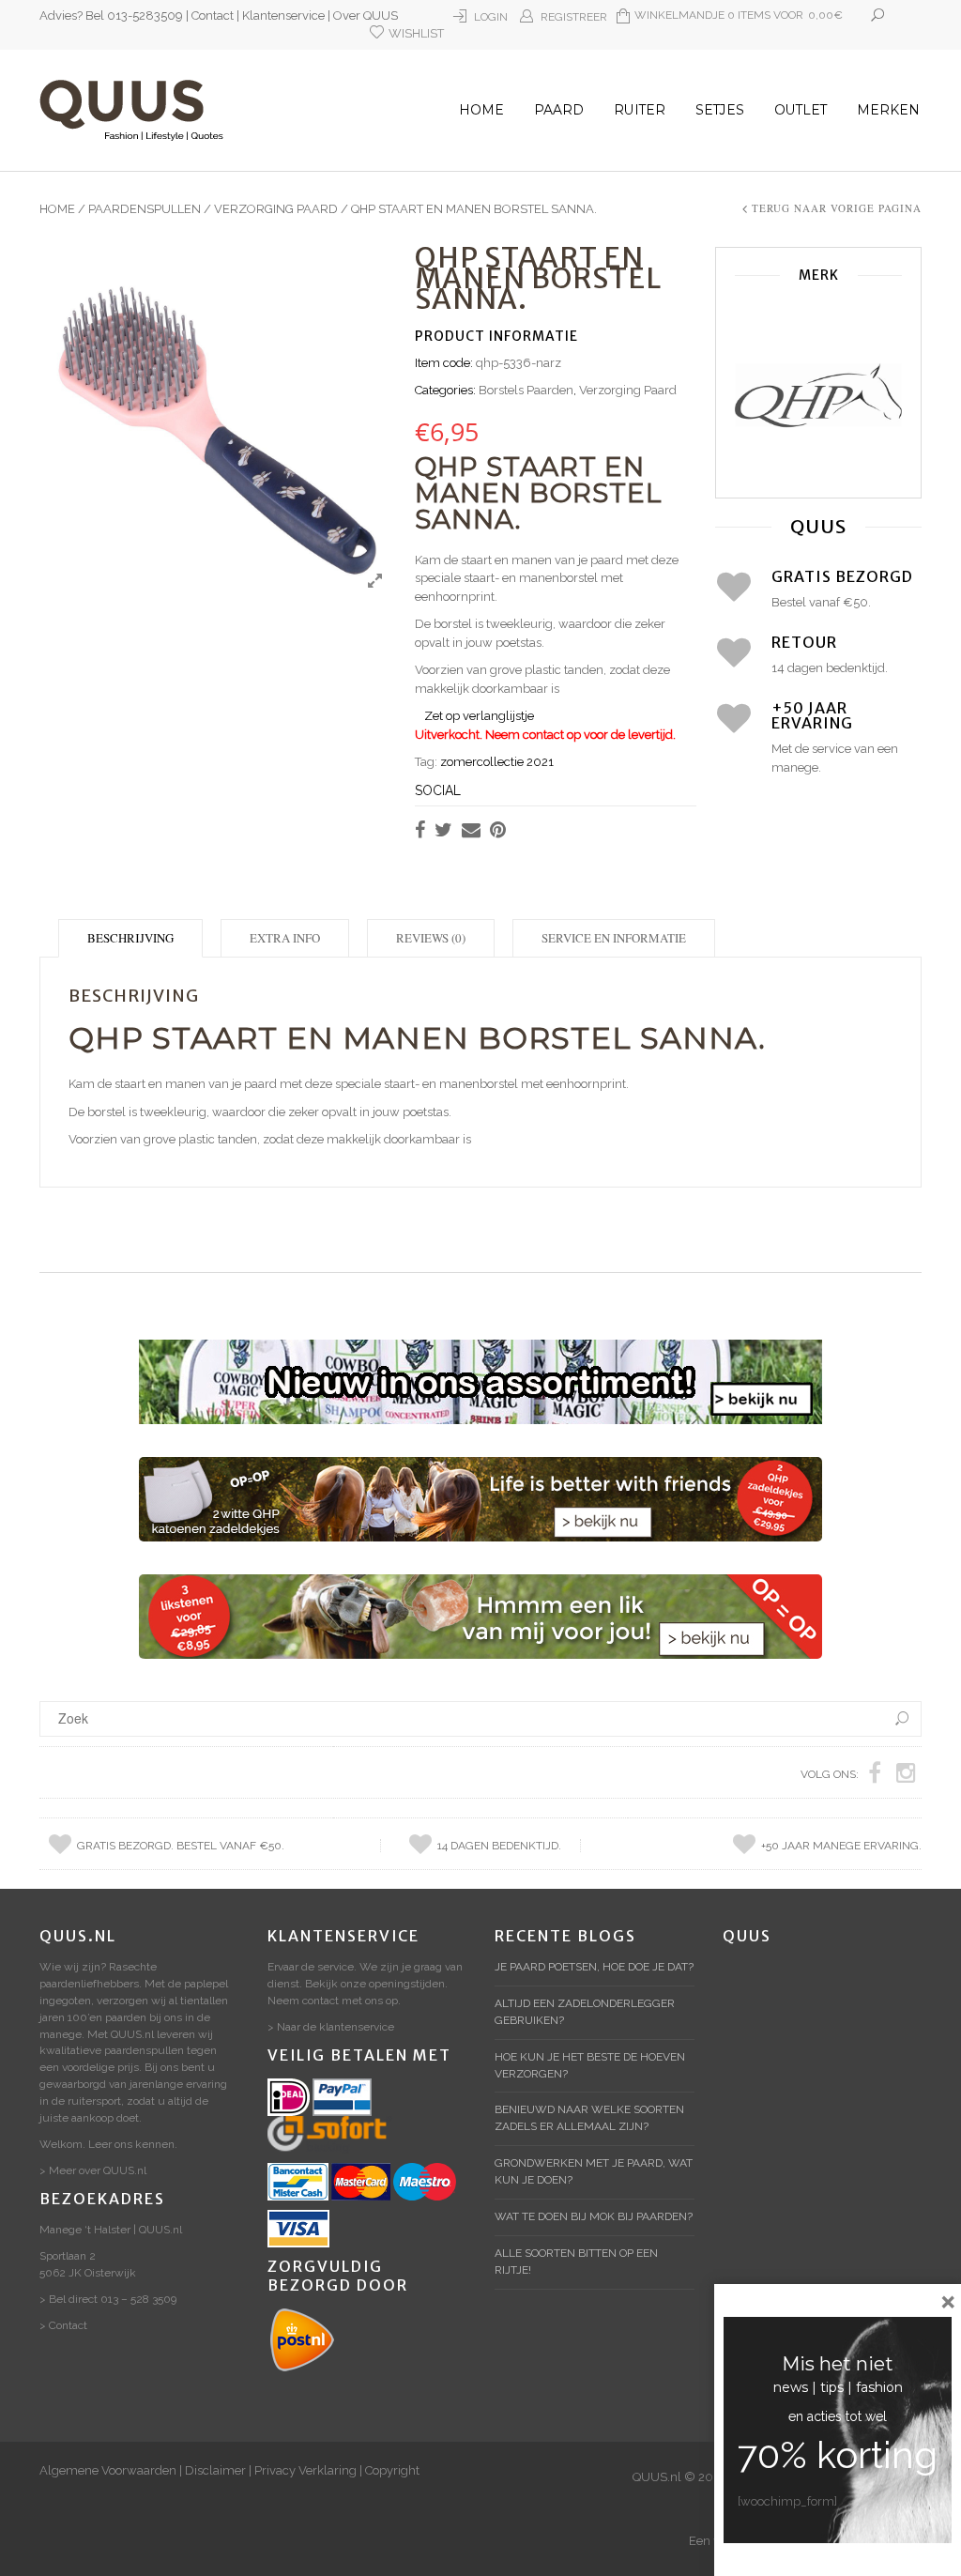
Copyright (392, 2470)
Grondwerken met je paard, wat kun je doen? (594, 2171)
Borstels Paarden (526, 390)
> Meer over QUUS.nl (93, 2170)
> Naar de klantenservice (331, 2027)
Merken (888, 110)
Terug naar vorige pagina (837, 208)
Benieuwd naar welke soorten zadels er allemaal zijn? (589, 2118)
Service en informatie (614, 938)
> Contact (63, 2325)
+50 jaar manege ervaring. (841, 1846)
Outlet (801, 110)
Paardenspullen (145, 209)
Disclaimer (215, 2470)
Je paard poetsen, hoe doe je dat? (594, 1967)
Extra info (285, 938)
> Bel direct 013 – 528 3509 (108, 2299)
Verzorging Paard (276, 209)
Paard (559, 110)
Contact (213, 15)
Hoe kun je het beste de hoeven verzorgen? (590, 2065)
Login (491, 17)
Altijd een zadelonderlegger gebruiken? (585, 2012)
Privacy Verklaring (305, 2470)
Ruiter (640, 110)
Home (481, 110)
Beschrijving (130, 938)
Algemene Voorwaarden (108, 2470)
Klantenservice (283, 15)
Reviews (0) (431, 938)
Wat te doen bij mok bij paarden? (594, 2216)
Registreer (574, 17)
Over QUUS (366, 15)
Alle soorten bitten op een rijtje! (576, 2262)
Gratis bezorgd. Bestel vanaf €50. (181, 1846)
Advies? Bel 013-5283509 (111, 15)
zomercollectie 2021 (497, 762)
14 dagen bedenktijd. (499, 1846)
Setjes (720, 110)
